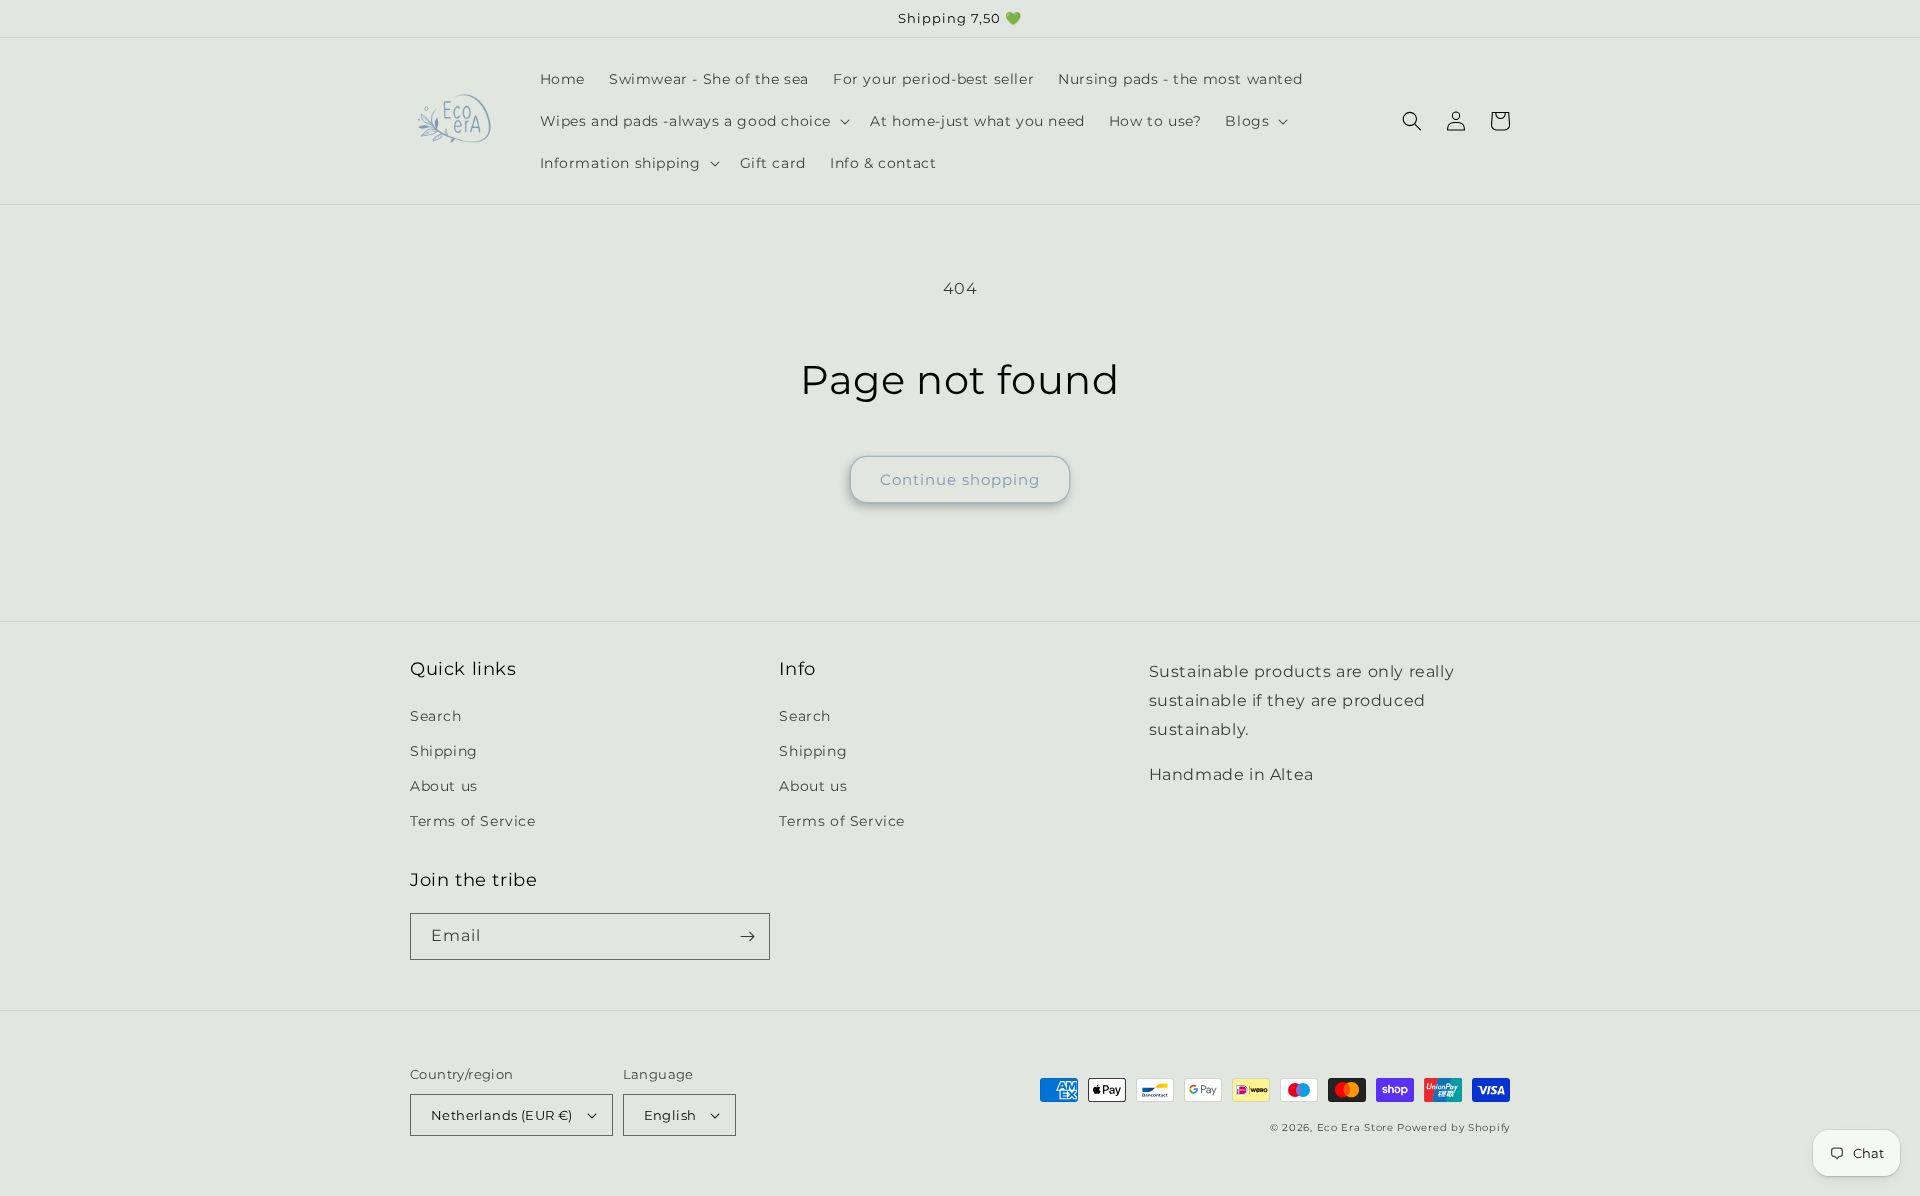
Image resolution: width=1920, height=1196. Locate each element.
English (670, 1115)
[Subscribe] (747, 936)
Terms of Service (473, 821)
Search (436, 716)
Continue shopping (960, 479)
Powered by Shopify (1453, 1127)
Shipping (444, 751)
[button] (693, 121)
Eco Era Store (1355, 1127)
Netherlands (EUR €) (502, 1115)
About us (444, 786)
